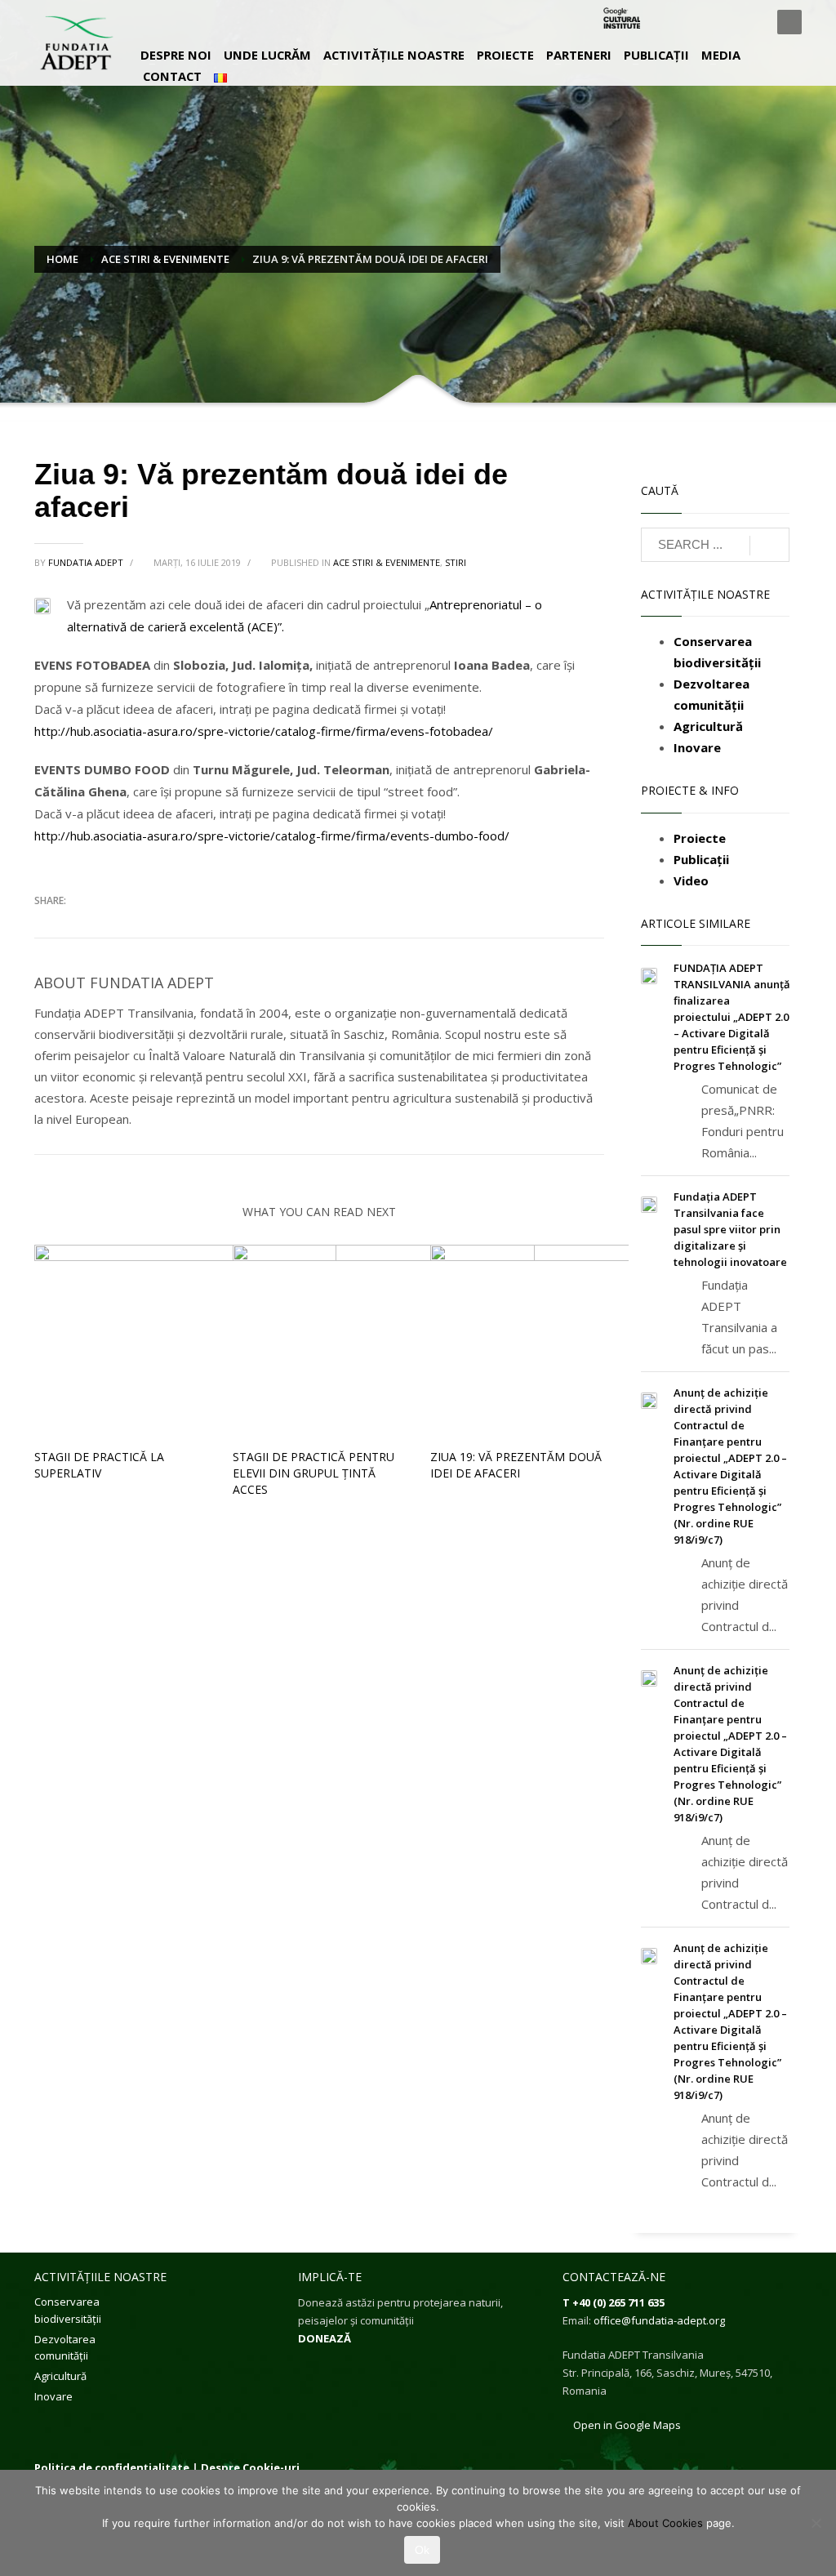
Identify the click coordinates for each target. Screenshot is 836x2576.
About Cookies (665, 2523)
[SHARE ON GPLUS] (104, 925)
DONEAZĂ (325, 2338)
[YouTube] (749, 22)
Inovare (53, 2396)
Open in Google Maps (626, 2425)
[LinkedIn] (724, 22)
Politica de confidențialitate (112, 2467)
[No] (816, 2523)
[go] (769, 546)
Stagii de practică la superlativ (99, 1465)
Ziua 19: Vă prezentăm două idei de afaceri (516, 1465)
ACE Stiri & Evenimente (387, 562)
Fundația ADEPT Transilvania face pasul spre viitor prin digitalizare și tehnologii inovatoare (730, 1229)
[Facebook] (675, 22)
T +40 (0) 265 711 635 (614, 2302)
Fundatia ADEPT (87, 562)
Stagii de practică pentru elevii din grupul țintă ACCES (313, 1473)
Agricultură (60, 2376)
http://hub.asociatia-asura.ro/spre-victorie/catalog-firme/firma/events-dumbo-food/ (272, 836)
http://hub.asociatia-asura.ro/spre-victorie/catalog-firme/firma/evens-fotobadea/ (264, 731)
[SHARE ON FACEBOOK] (75, 925)
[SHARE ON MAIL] (161, 925)
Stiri (456, 562)
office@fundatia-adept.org (659, 2320)
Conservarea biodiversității (68, 2310)
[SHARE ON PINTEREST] (132, 925)
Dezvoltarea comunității (65, 2348)
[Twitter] (700, 22)
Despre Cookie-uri (250, 2467)
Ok (422, 2550)
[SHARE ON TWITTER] (47, 925)
